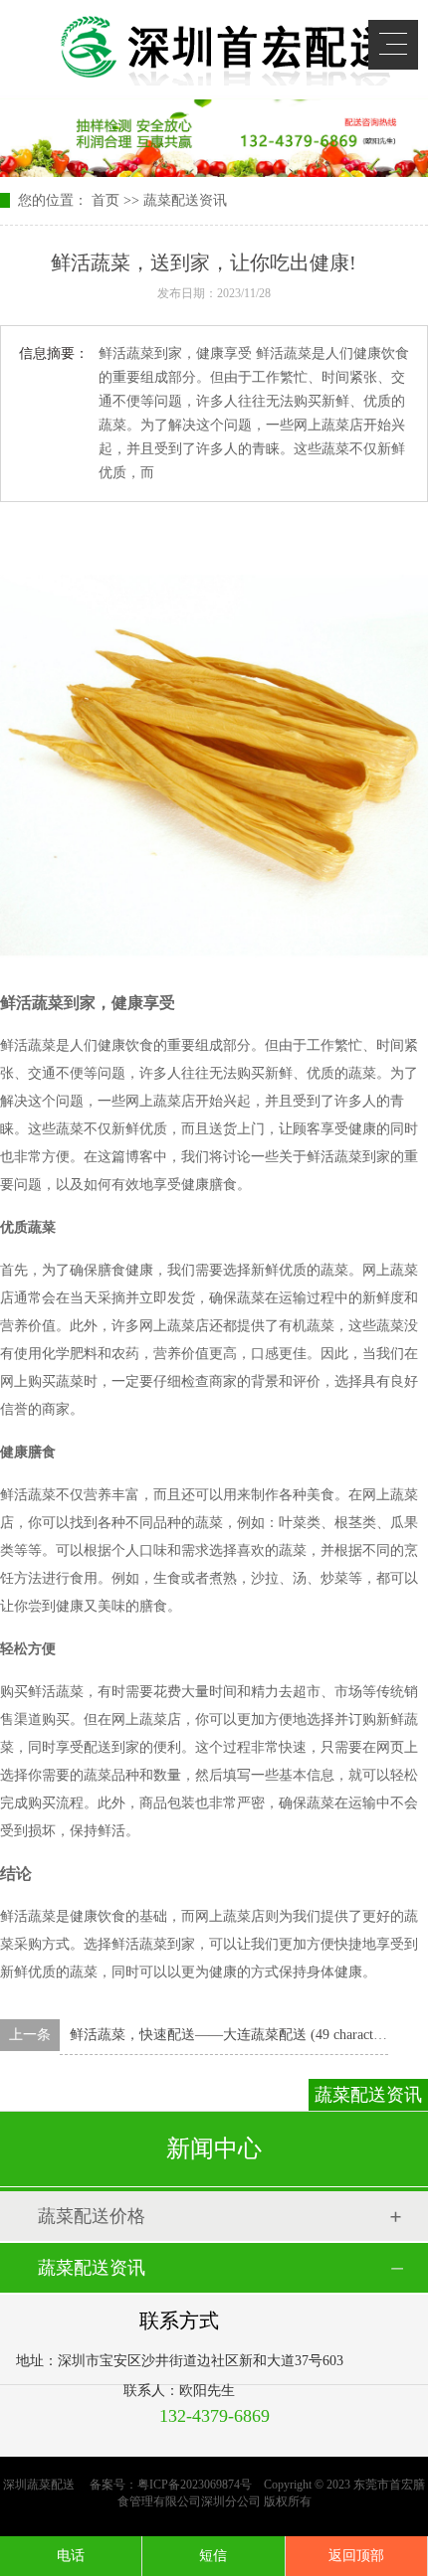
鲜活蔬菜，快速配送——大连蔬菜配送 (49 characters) (232, 2035)
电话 (71, 2556)
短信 (213, 2556)
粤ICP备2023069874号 (195, 2485)
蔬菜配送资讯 (185, 200)
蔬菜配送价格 (92, 2216)
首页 (106, 200)
